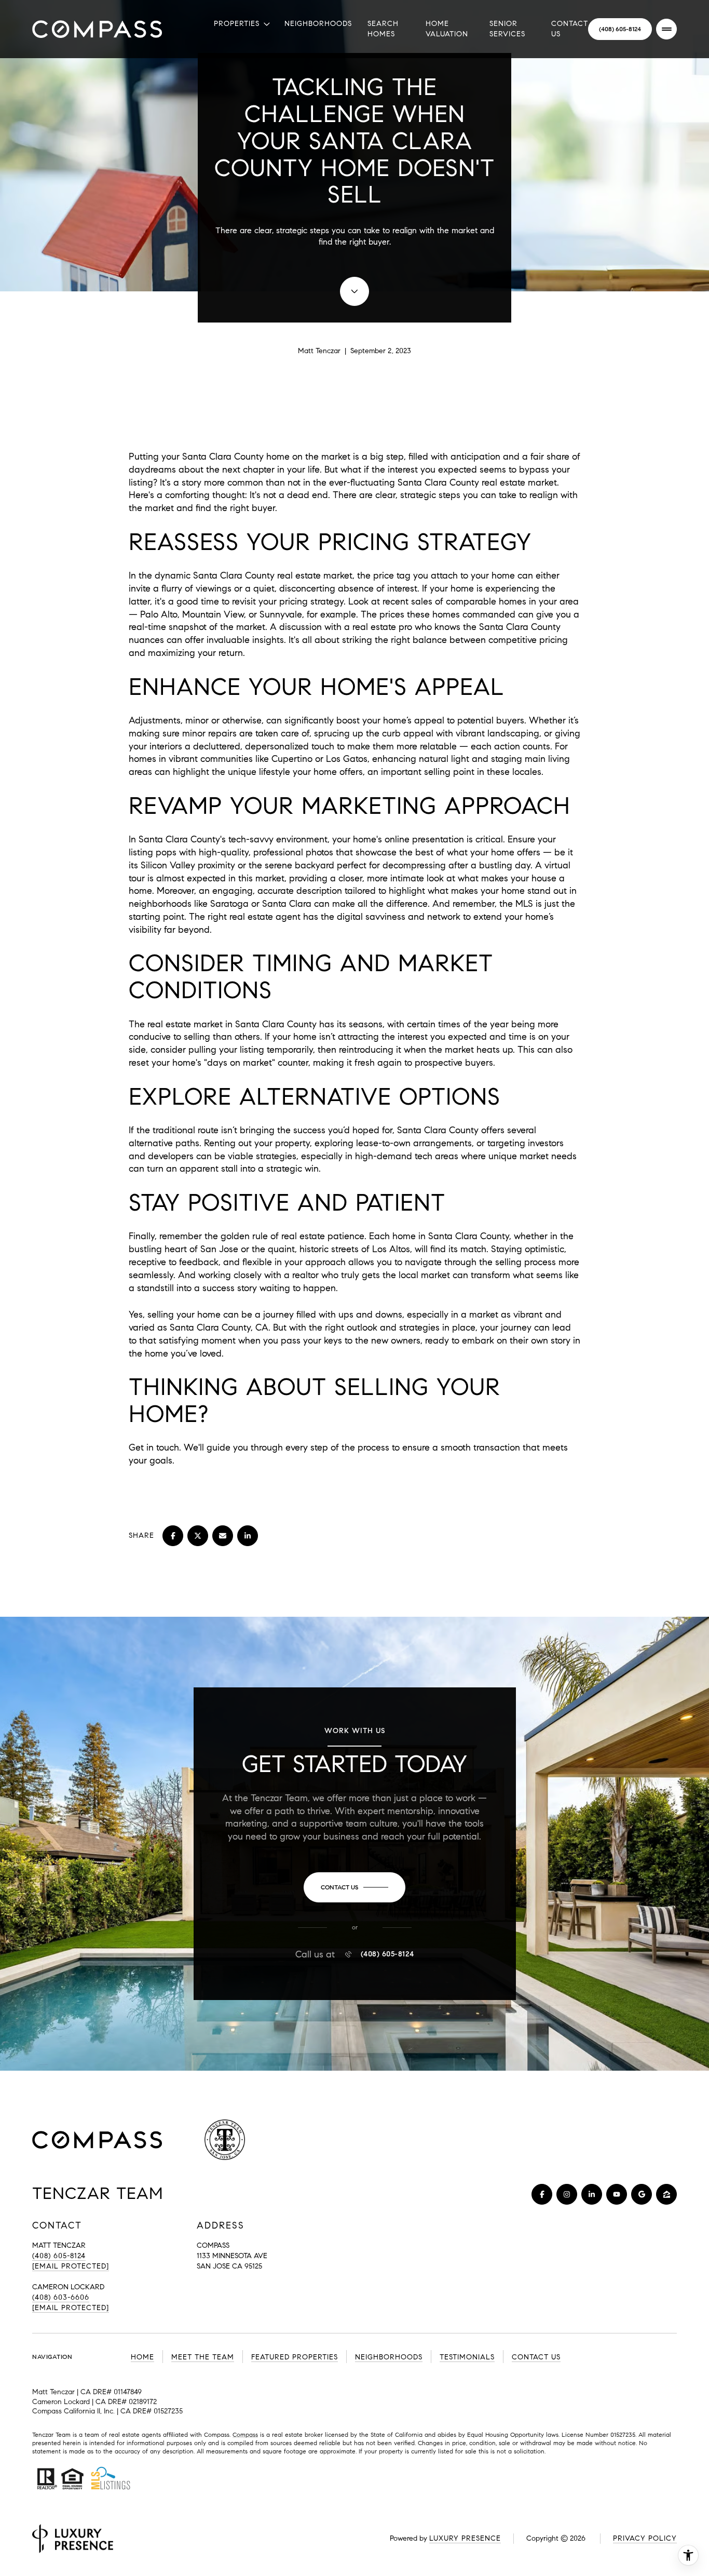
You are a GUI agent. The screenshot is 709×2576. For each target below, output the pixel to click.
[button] (354, 1887)
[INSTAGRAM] (567, 2194)
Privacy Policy (645, 2538)
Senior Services (507, 29)
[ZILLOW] (666, 2194)
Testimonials (467, 2357)
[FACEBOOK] (542, 2194)
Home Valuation (447, 29)
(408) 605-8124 (620, 29)
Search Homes (383, 29)
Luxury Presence (465, 2538)
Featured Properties (295, 2357)
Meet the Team (203, 2357)
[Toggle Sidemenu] (666, 29)
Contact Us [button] (536, 2357)
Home (142, 2357)
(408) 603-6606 (61, 2297)
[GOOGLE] (642, 2194)
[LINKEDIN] (592, 2194)
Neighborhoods (318, 24)
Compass (245, 2434)
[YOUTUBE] (617, 2194)
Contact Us (570, 29)
